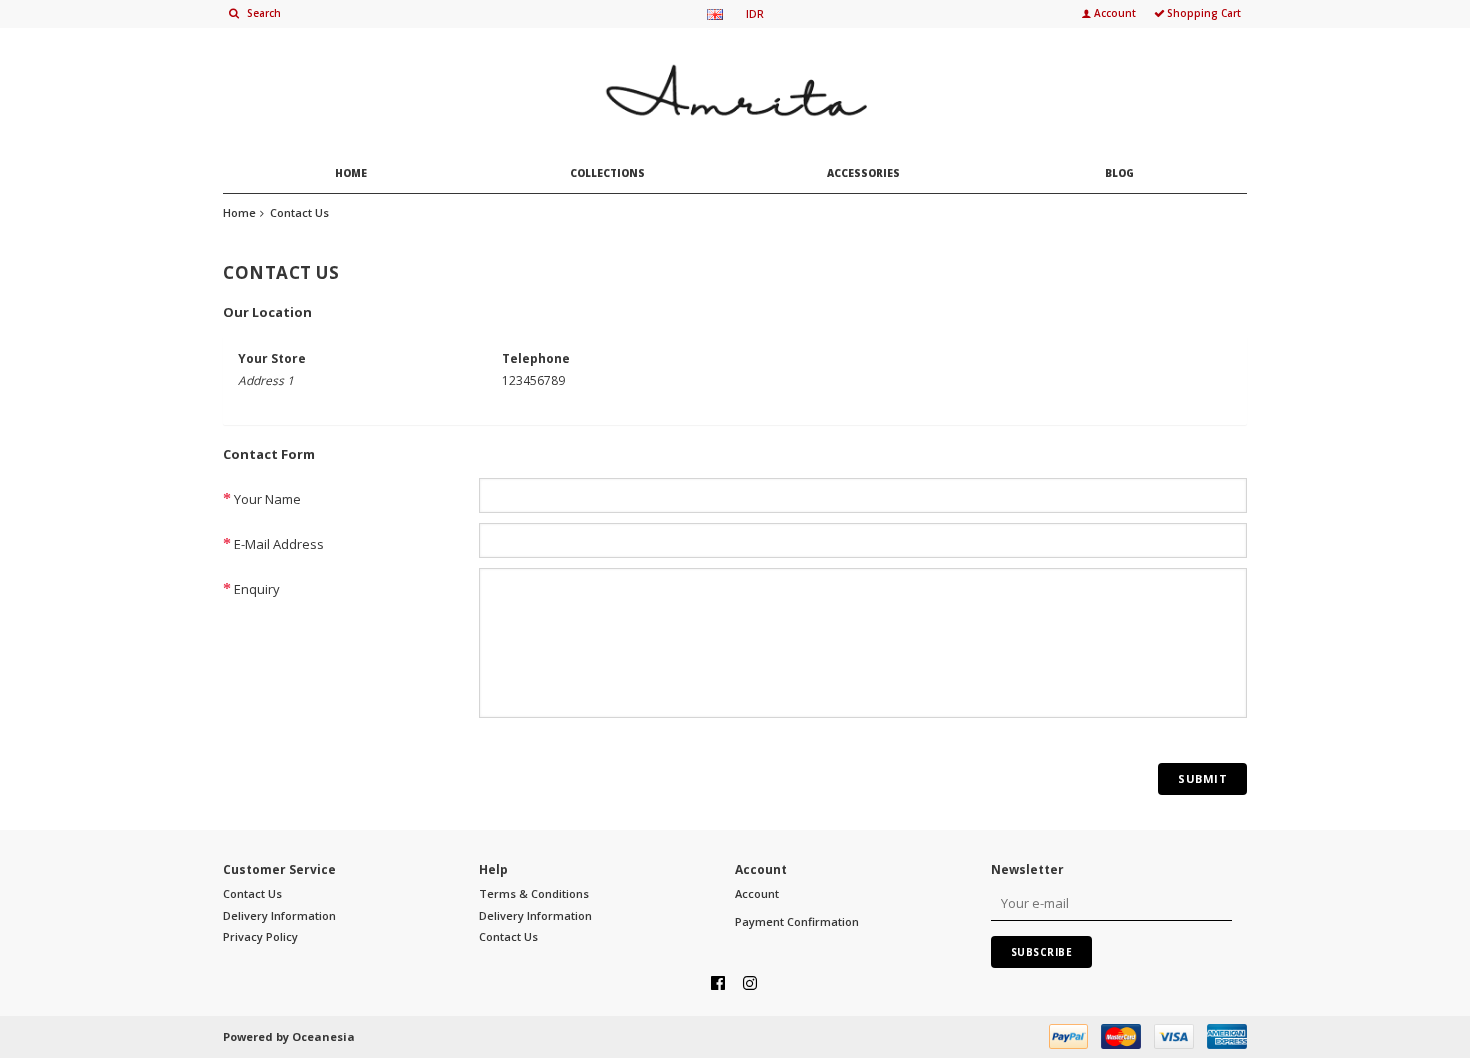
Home (239, 212)
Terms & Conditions (534, 893)
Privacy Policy (260, 936)
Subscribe (1042, 952)
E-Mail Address (279, 544)
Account (757, 893)
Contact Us (299, 212)
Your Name (267, 499)
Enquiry (257, 589)
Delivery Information (279, 915)
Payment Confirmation (797, 921)
